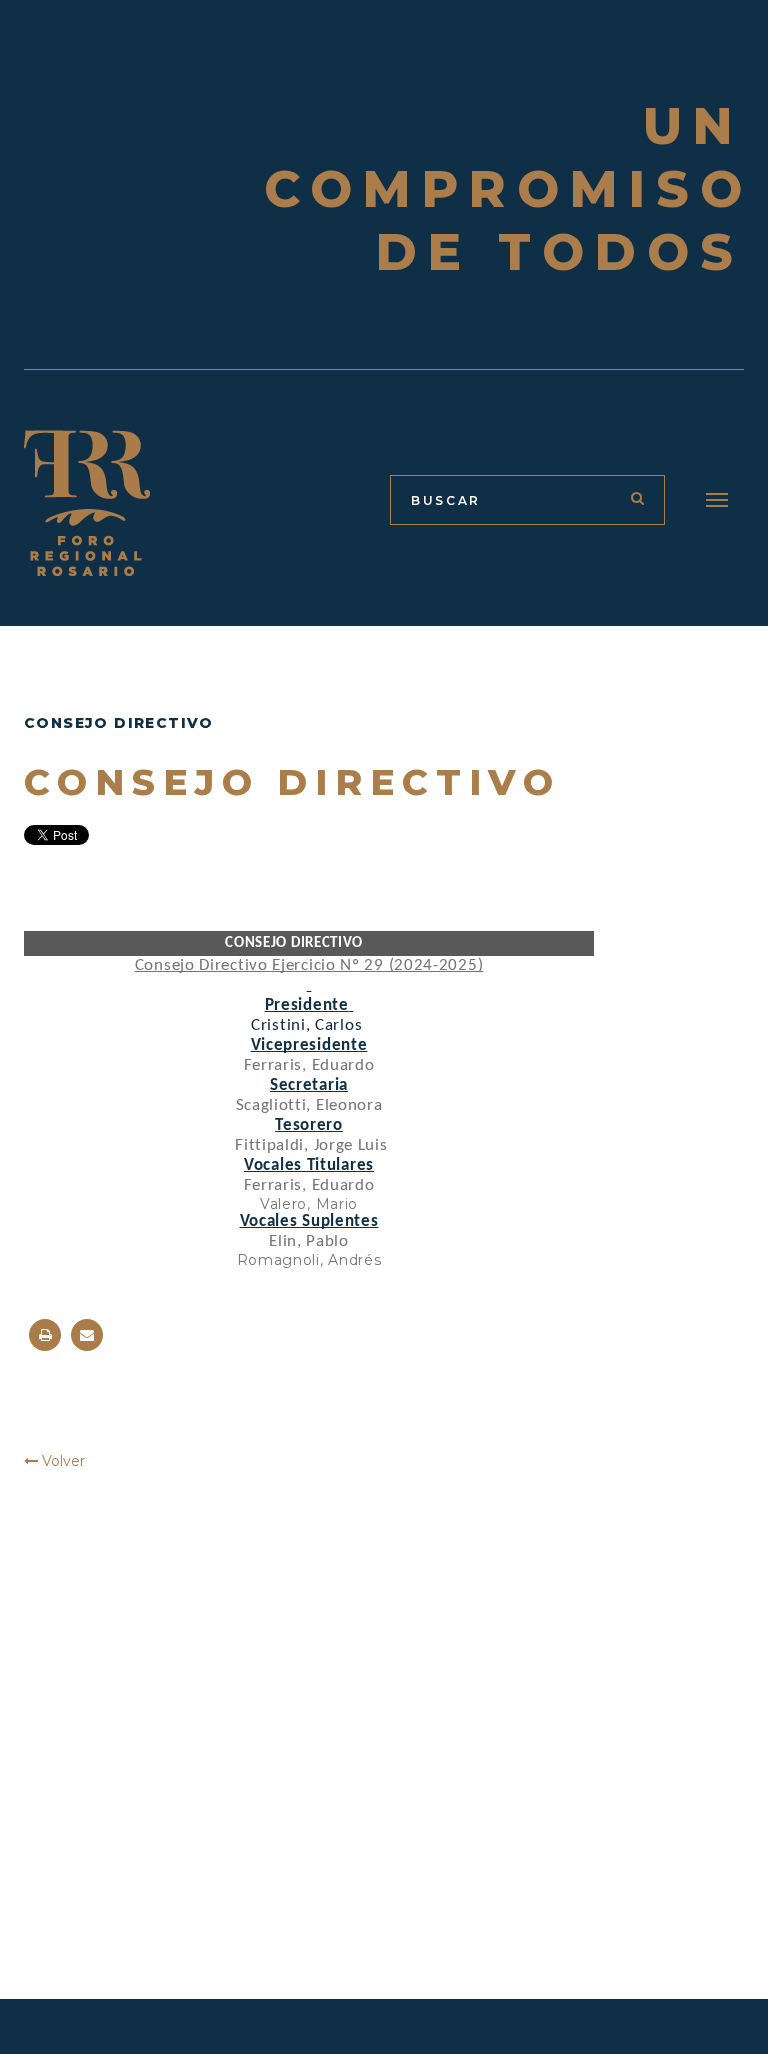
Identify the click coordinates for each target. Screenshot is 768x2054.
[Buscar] (637, 498)
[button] (717, 500)
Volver (61, 1461)
